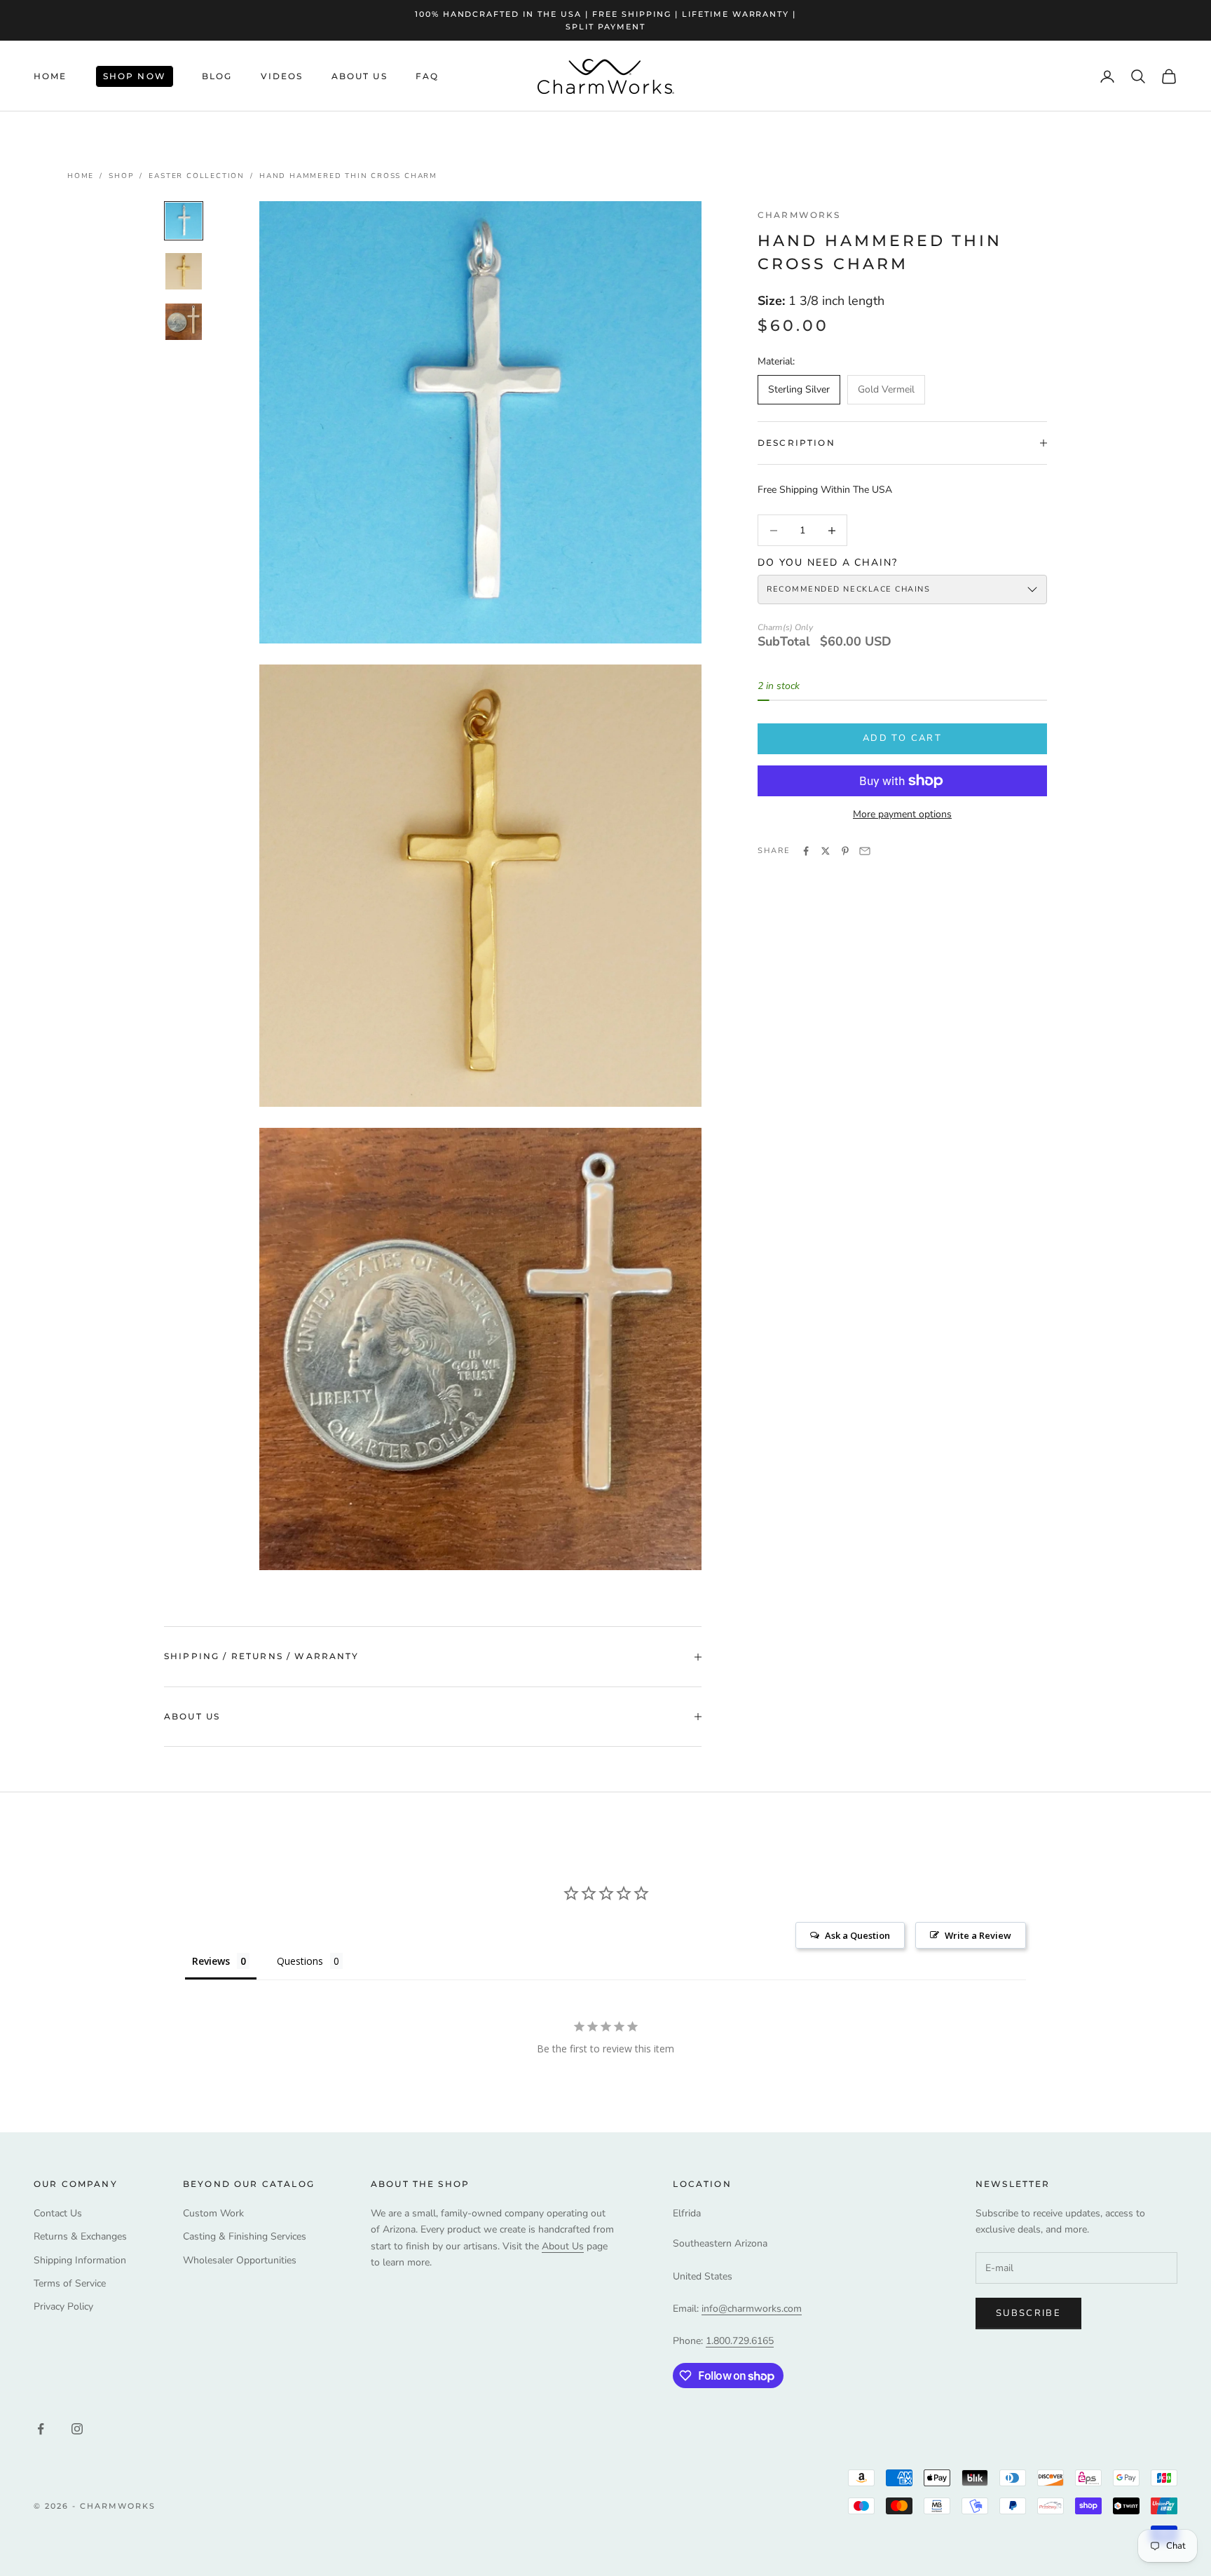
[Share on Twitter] (826, 851)
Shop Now (135, 76)
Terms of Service (70, 2283)
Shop (121, 176)
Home (50, 76)
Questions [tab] (300, 1961)
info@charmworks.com (752, 2309)
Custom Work (213, 2213)
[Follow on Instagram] (77, 2429)
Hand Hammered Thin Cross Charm (348, 176)
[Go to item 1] (184, 221)
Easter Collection (197, 176)
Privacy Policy (63, 2306)
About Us (360, 76)
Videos (282, 76)
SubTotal (784, 642)
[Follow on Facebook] (41, 2429)
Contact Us (58, 2213)
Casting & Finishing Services (245, 2236)
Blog (217, 76)
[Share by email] (865, 851)
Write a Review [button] (978, 1935)
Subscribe (1028, 2313)
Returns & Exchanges (80, 2236)
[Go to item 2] (184, 271)
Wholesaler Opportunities (240, 2260)
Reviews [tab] (211, 1961)
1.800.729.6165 (740, 2341)
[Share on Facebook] (806, 851)
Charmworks (799, 215)
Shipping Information (80, 2260)
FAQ (427, 76)
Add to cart (902, 738)
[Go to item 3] (184, 322)
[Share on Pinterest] (845, 851)
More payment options (902, 814)
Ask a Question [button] (857, 1935)
